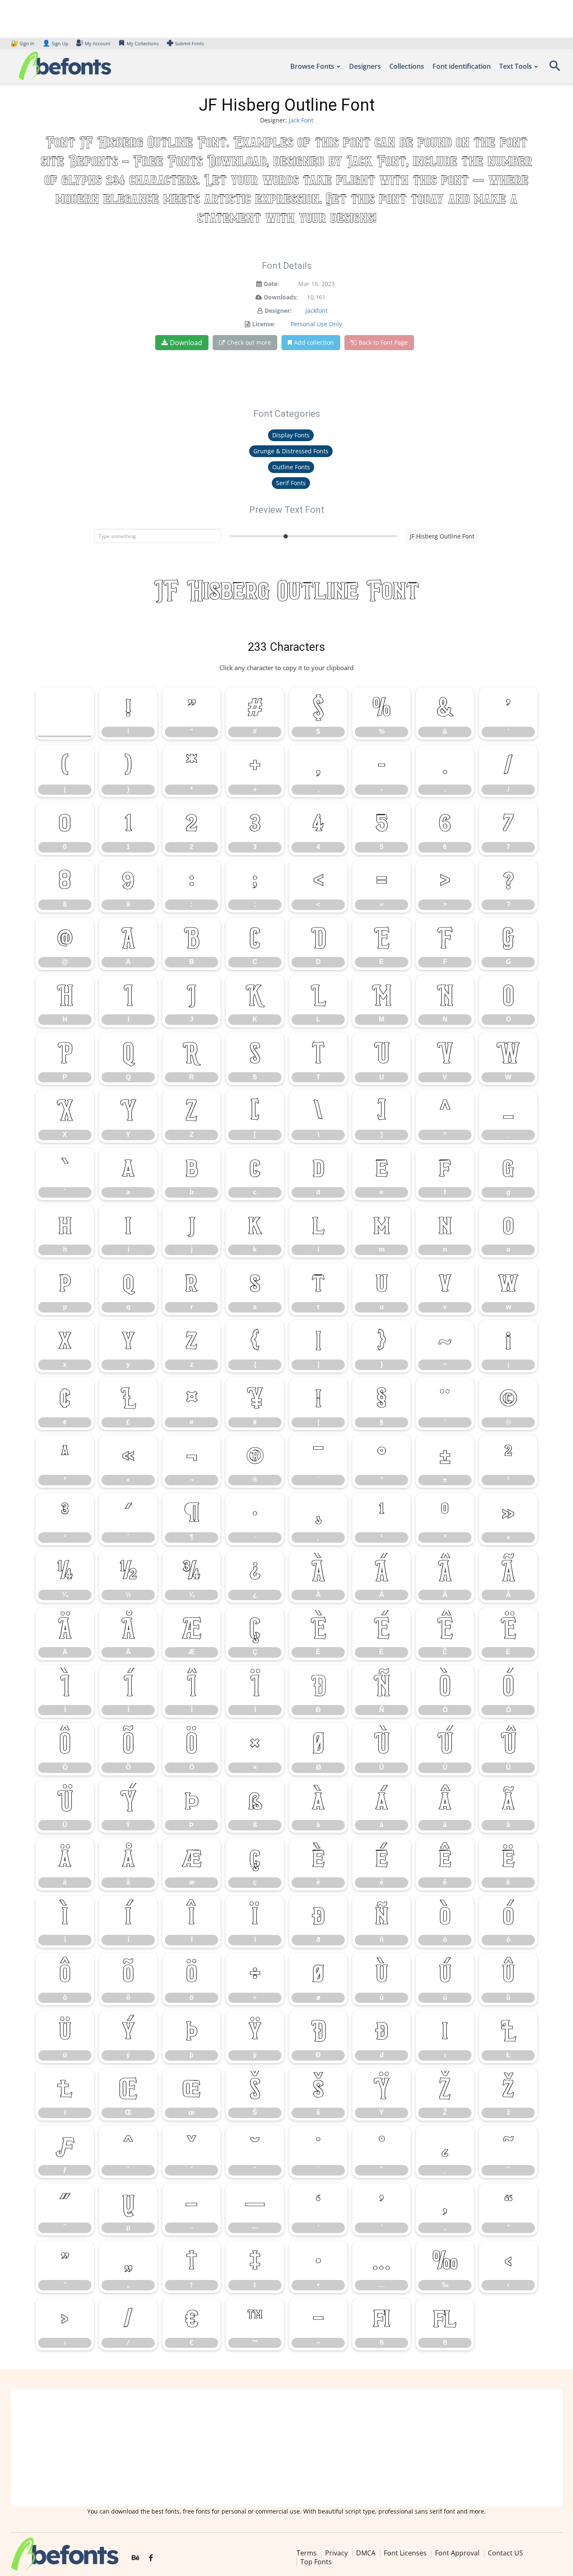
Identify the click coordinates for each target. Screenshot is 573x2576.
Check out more (249, 342)
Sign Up (55, 43)
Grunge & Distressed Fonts (291, 451)
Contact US (505, 2553)
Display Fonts (291, 435)
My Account (98, 43)
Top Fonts (316, 2562)
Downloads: (281, 297)
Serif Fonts (291, 483)
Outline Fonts (291, 467)
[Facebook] (151, 2558)
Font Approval (457, 2553)
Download (186, 343)
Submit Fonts (189, 43)
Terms (307, 2553)
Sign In (23, 43)
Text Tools (516, 66)
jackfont (316, 311)
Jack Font (301, 120)
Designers (365, 66)
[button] (555, 69)
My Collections (143, 43)
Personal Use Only (316, 324)
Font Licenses (405, 2553)
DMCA (366, 2553)
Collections (407, 66)
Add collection (314, 342)
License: (264, 324)
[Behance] (135, 2558)
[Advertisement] (286, 2448)
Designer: (278, 311)
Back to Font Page (383, 342)
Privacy (336, 2553)
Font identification (462, 66)
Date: (271, 284)
